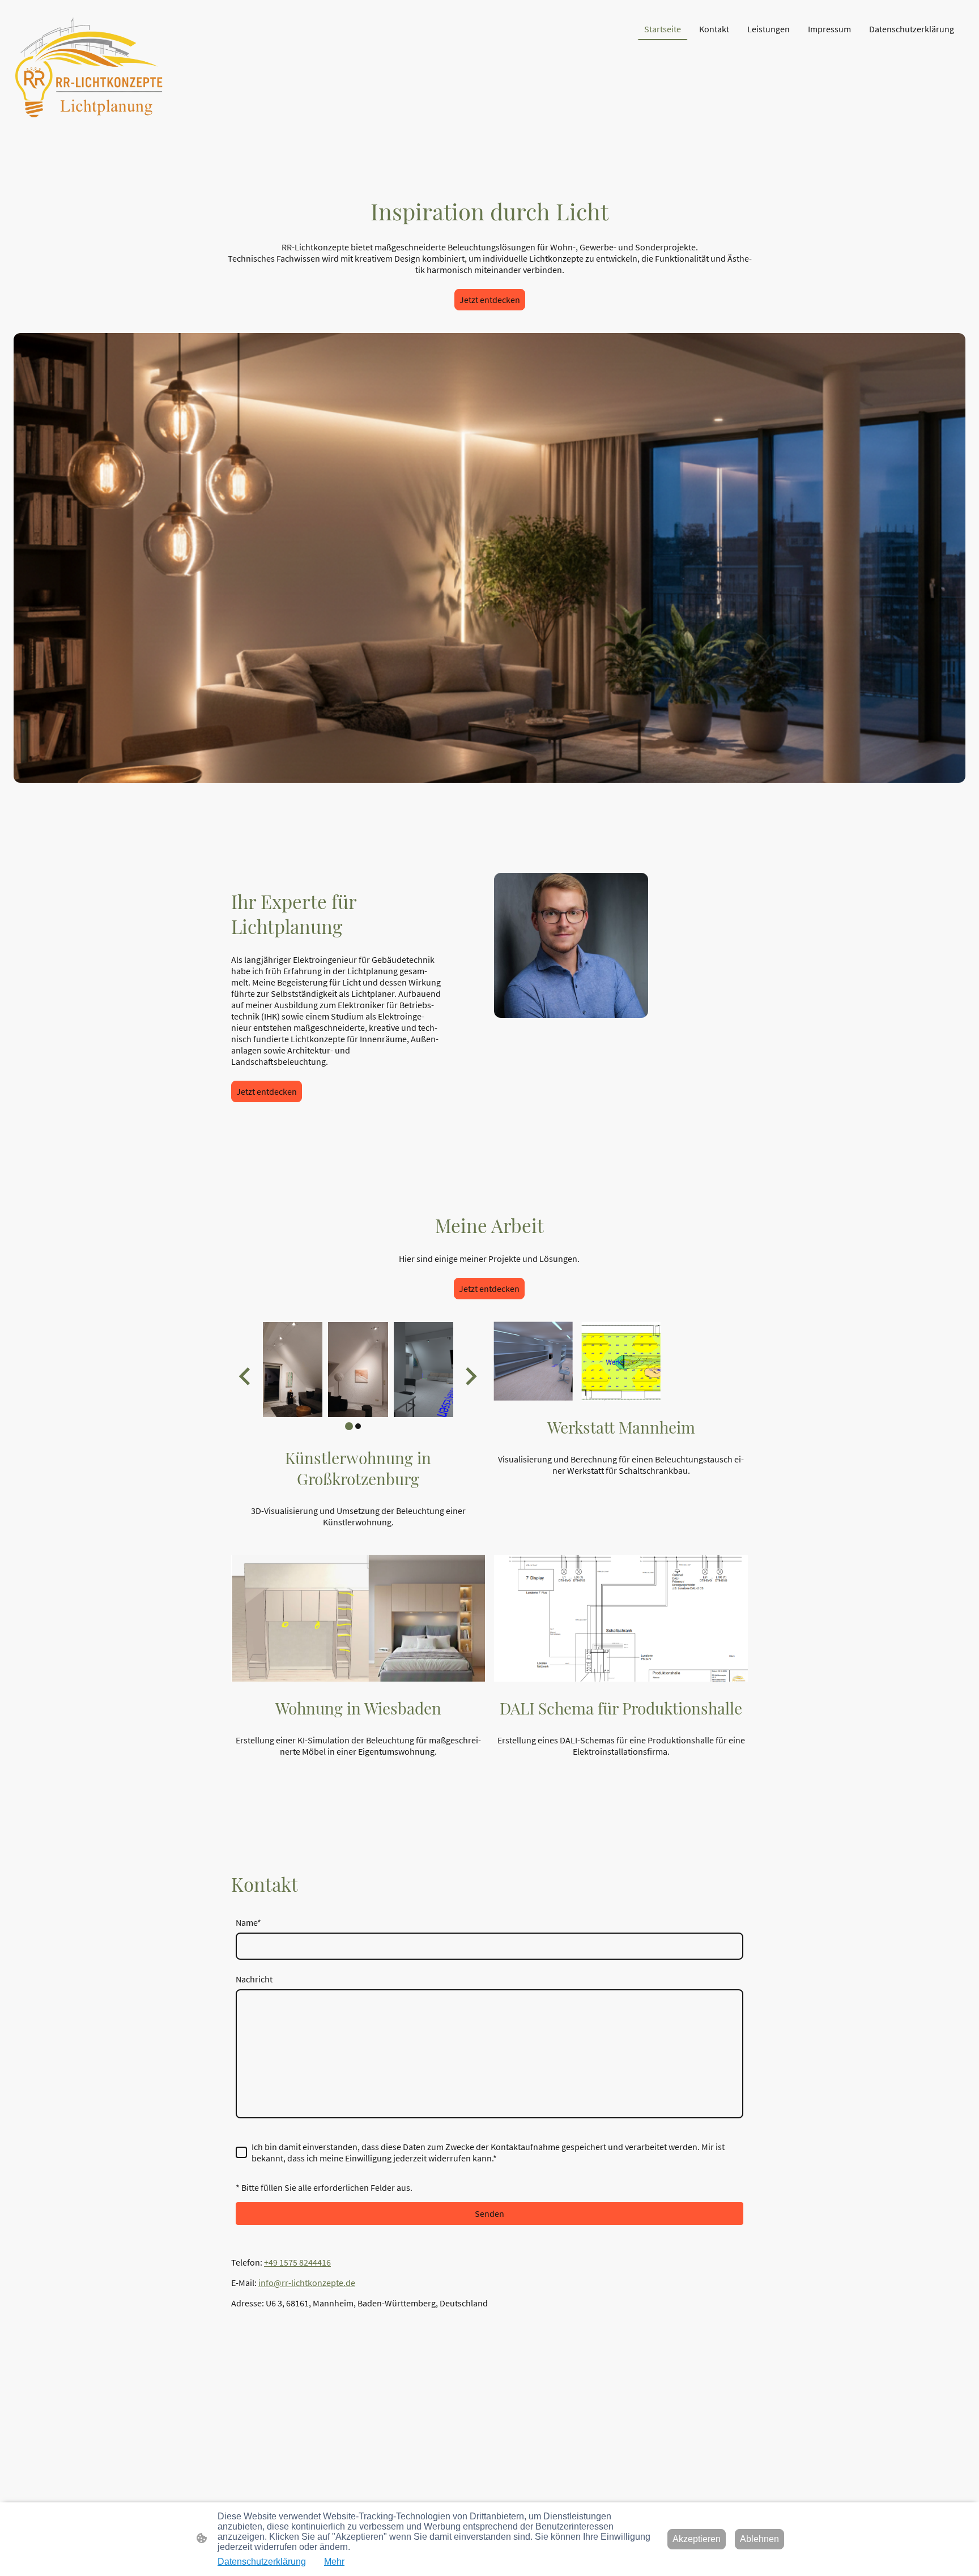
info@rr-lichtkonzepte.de (307, 2283)
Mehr (334, 2562)
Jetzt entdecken (490, 300)
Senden (489, 2214)
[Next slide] (470, 1377)
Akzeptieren (697, 2539)
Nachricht (254, 1979)
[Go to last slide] (246, 1377)
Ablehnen (759, 2539)
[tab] (349, 1426)
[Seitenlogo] (89, 68)
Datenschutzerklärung (262, 2562)
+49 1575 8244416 (297, 2262)
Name (248, 1922)
